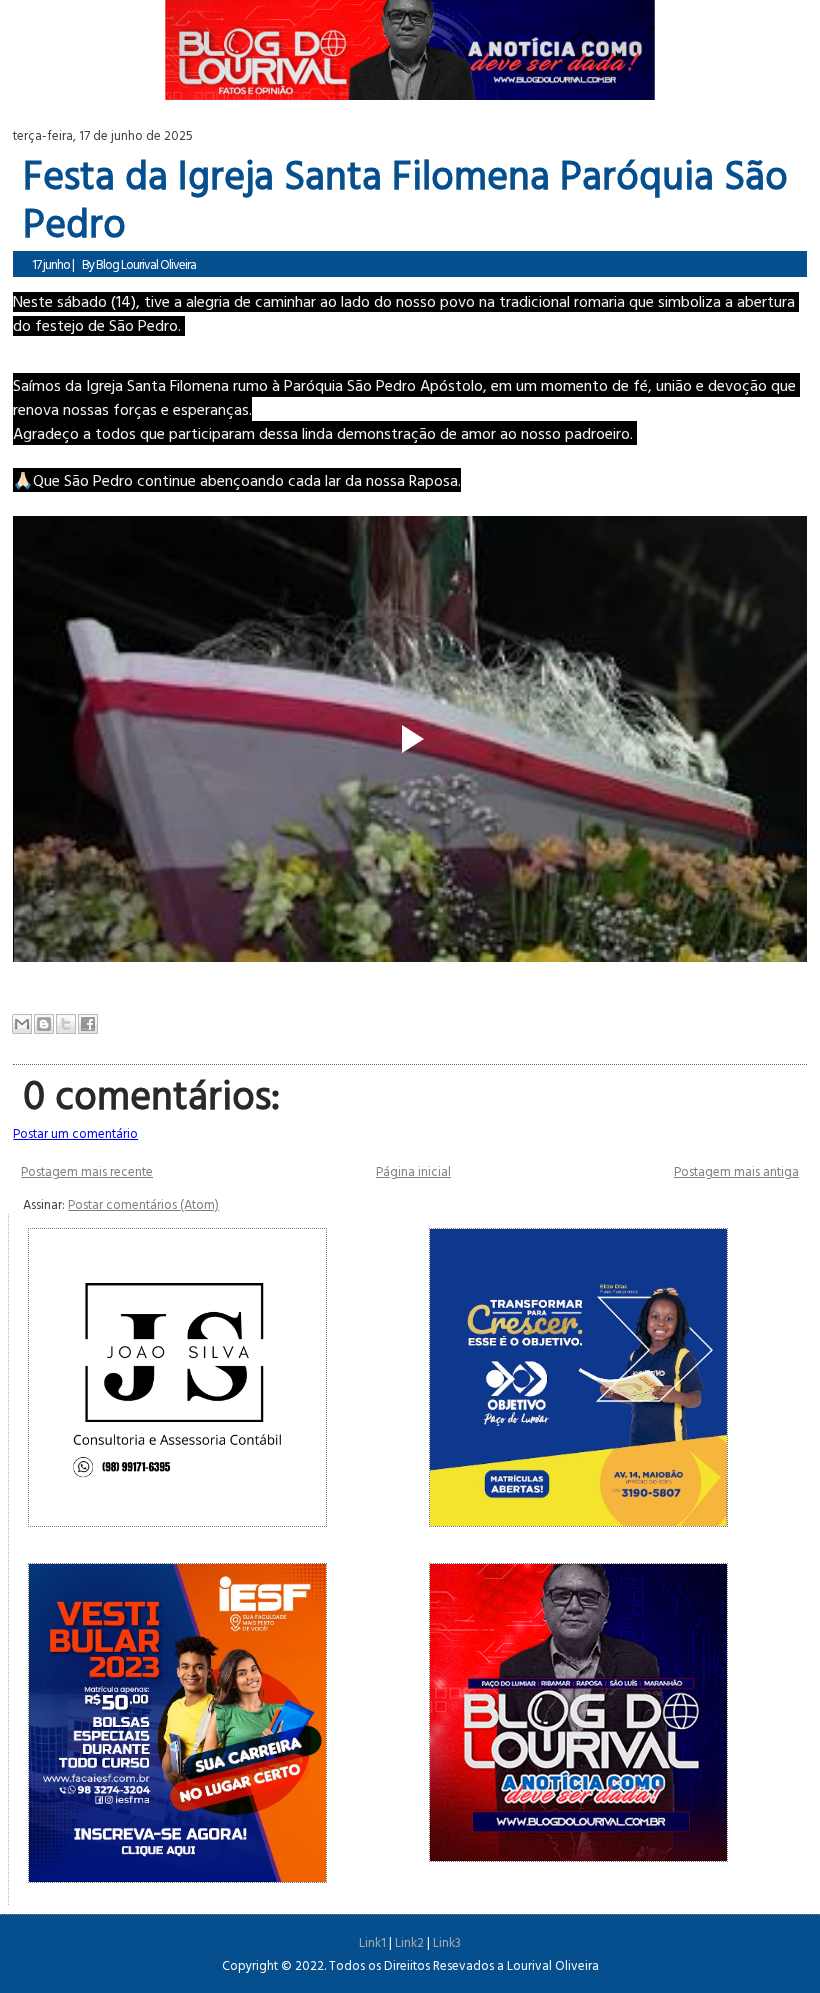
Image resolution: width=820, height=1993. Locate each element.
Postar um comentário (75, 1133)
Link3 (447, 1942)
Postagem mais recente (87, 1171)
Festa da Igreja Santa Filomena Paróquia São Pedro (405, 198)
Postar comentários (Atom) (143, 1204)
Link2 (409, 1942)
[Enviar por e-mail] (22, 1024)
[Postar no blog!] (44, 1024)
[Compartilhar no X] (66, 1024)
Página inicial (413, 1171)
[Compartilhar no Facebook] (88, 1024)
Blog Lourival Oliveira (146, 264)
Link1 (372, 1942)
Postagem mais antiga (736, 1171)
